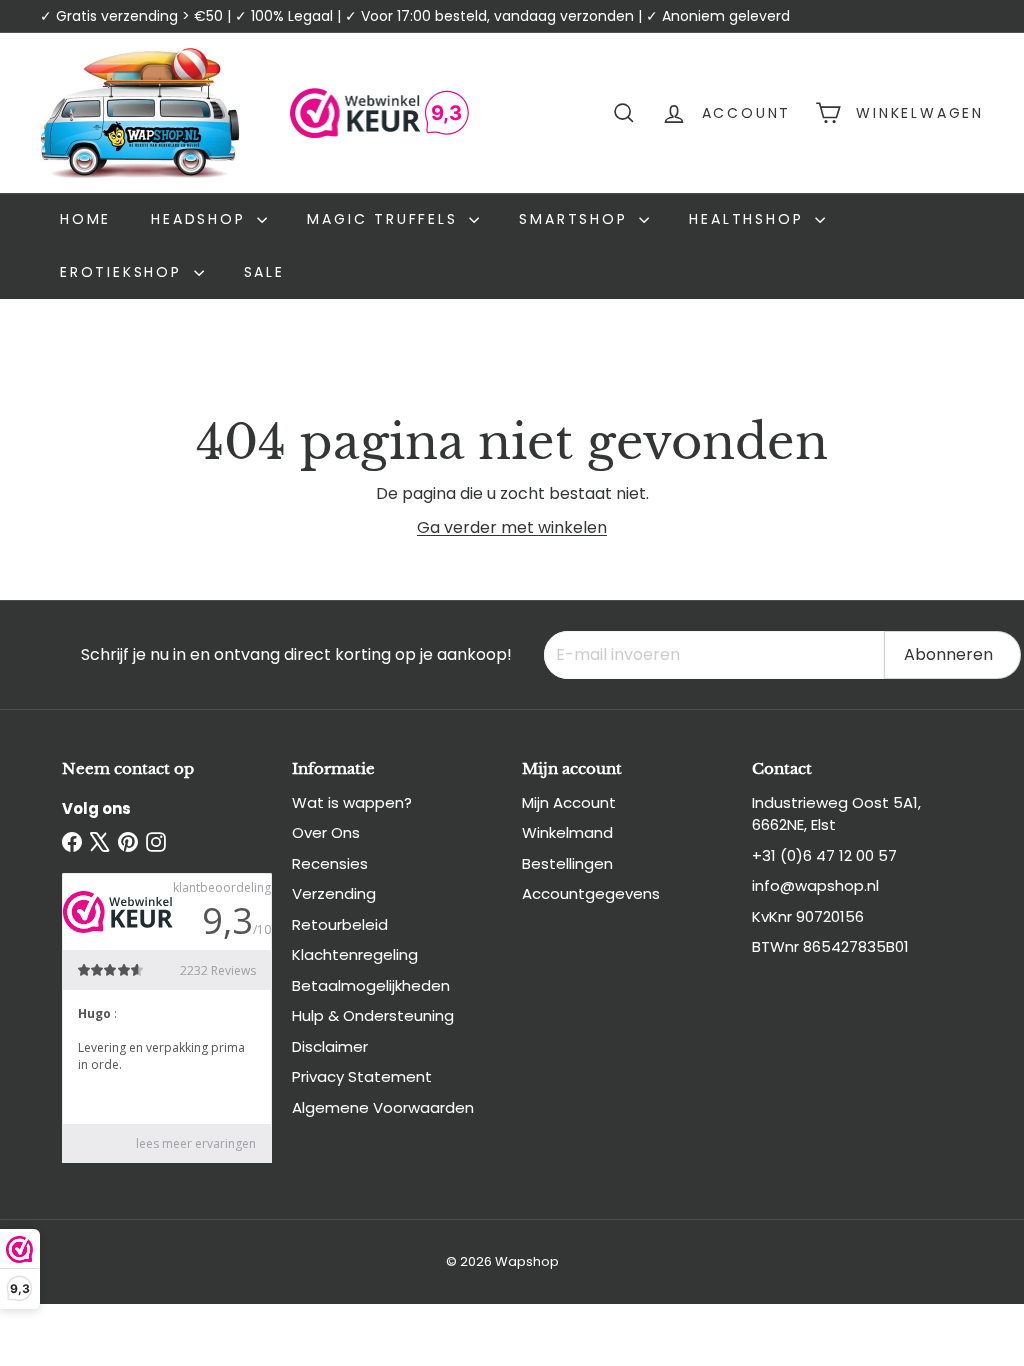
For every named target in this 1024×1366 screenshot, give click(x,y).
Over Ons (326, 832)
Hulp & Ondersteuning (373, 1015)
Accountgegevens (591, 893)
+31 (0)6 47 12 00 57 (824, 855)
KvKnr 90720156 (808, 916)
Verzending (334, 893)
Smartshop (576, 219)
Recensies (330, 863)
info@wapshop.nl (815, 885)
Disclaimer (330, 1046)
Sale (264, 272)
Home (85, 219)
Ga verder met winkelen (512, 527)
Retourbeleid (340, 924)
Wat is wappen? (352, 802)
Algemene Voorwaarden (383, 1107)
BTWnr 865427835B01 (830, 946)
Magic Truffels (385, 219)
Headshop (201, 219)
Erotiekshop (124, 272)
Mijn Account (569, 802)
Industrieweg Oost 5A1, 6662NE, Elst (836, 814)
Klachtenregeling (355, 954)
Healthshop (749, 219)
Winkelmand (567, 832)
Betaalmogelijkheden (371, 985)
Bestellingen (567, 863)
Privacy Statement (362, 1076)
